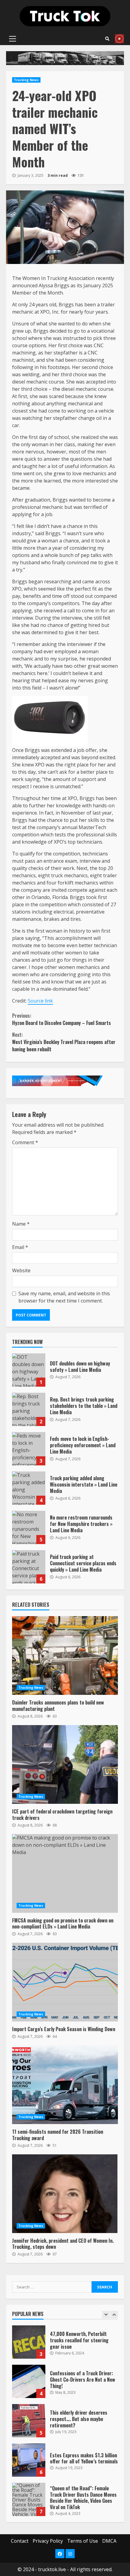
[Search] (107, 39)
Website (21, 1270)
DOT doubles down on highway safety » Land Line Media (29, 1370)
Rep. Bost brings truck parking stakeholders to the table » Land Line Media (29, 1409)
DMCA (109, 2541)
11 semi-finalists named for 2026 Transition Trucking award (65, 2085)
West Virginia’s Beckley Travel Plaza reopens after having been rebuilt (64, 1042)
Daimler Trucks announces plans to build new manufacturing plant (65, 1655)
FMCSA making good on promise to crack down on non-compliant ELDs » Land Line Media (65, 1873)
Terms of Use (83, 2541)
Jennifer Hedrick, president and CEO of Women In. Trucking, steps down (65, 2194)
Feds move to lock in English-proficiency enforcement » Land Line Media (29, 1449)
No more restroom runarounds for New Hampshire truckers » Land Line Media (29, 1527)
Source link (40, 1001)
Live (119, 39)
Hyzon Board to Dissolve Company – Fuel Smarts (62, 1019)
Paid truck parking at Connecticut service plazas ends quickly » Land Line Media (29, 1567)
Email (20, 1247)
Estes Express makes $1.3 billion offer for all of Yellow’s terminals (29, 2456)
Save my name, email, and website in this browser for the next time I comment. (64, 1297)
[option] (65, 2341)
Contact (20, 2541)
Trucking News (26, 80)
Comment (25, 1142)
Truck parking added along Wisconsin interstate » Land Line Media (29, 1488)
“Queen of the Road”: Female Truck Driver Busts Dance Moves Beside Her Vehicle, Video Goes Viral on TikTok (29, 2496)
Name (21, 1224)
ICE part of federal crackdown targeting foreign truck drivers (65, 1764)
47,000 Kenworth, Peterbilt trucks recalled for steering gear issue (29, 2338)
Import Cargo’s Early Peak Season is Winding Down (65, 1982)
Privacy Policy (48, 2541)
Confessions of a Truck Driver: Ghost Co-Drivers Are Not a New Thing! (29, 2378)
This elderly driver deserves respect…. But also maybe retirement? (29, 2417)
